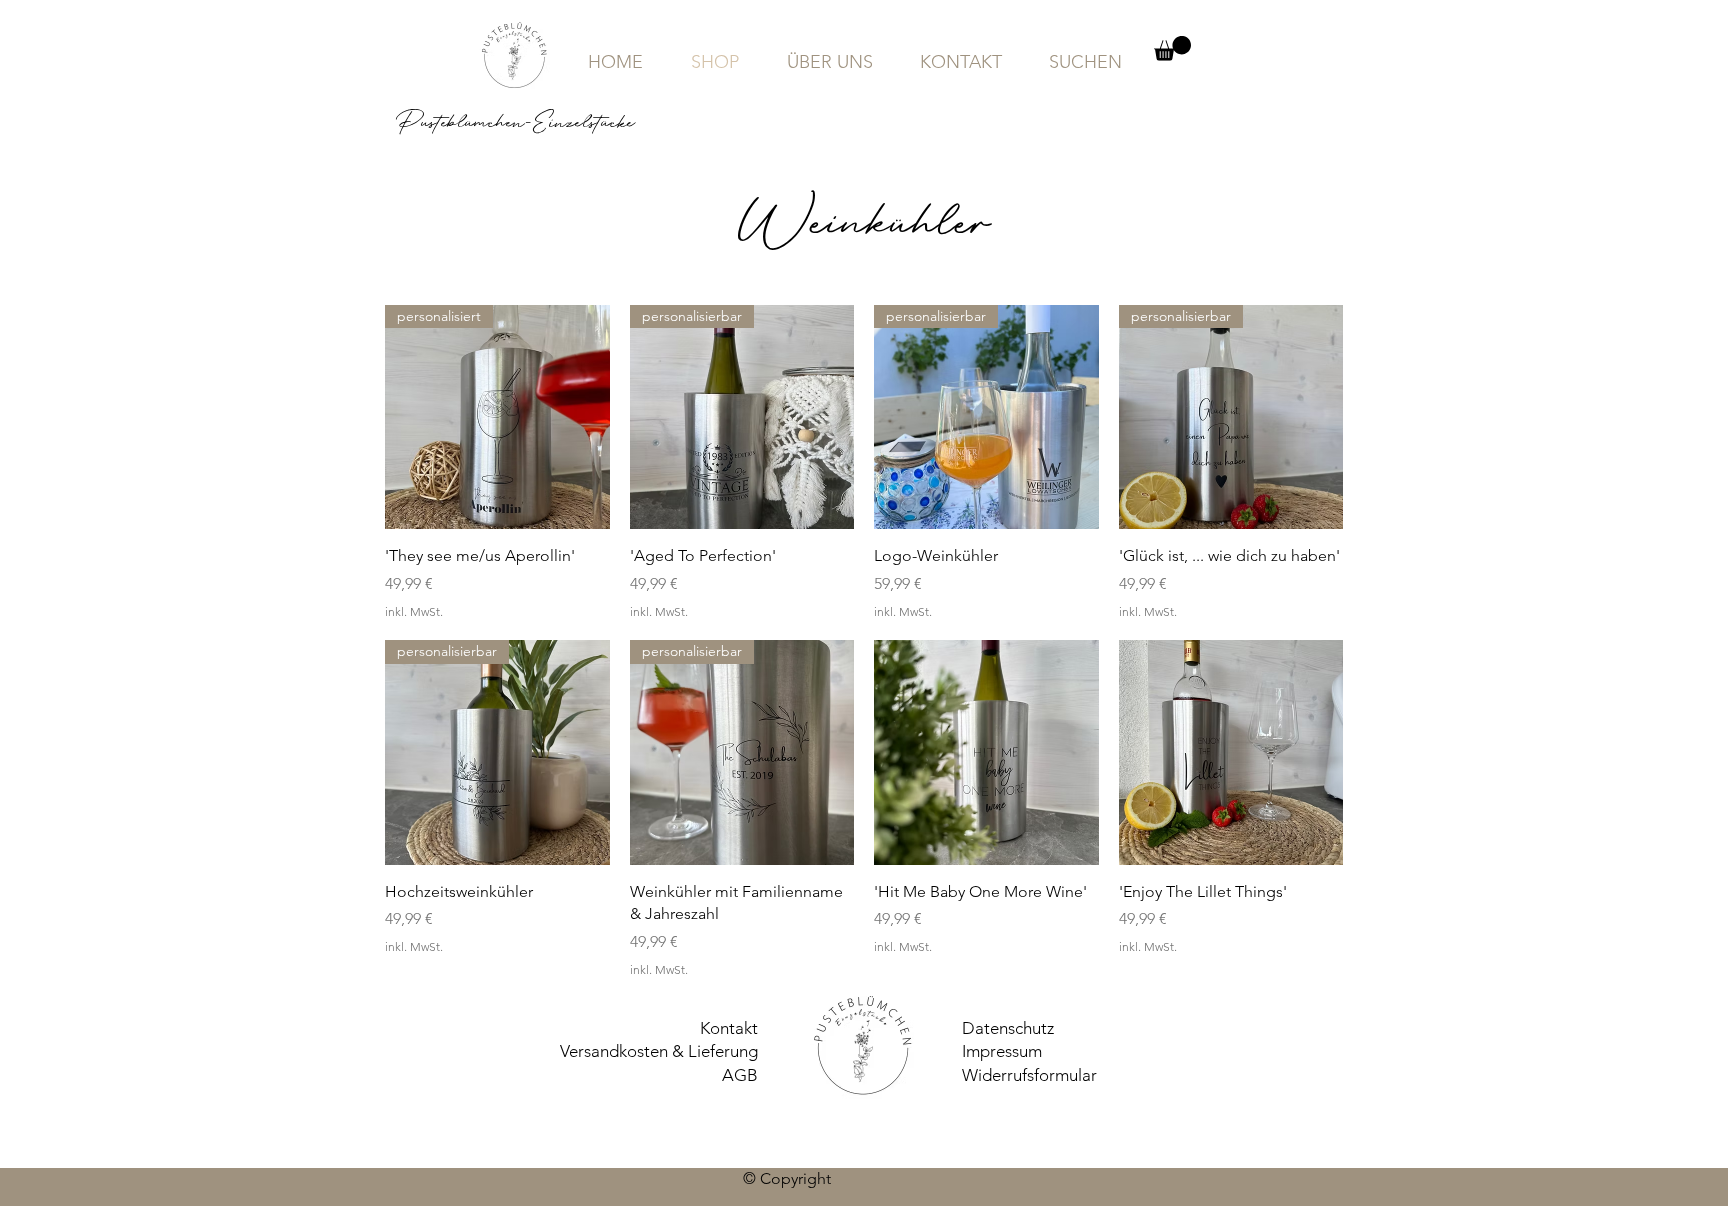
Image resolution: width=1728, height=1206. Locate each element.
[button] (1172, 48)
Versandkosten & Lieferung (659, 1051)
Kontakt (729, 1028)
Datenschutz (1008, 1028)
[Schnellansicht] (986, 752)
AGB (740, 1075)
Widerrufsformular (1029, 1075)
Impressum (1002, 1051)
